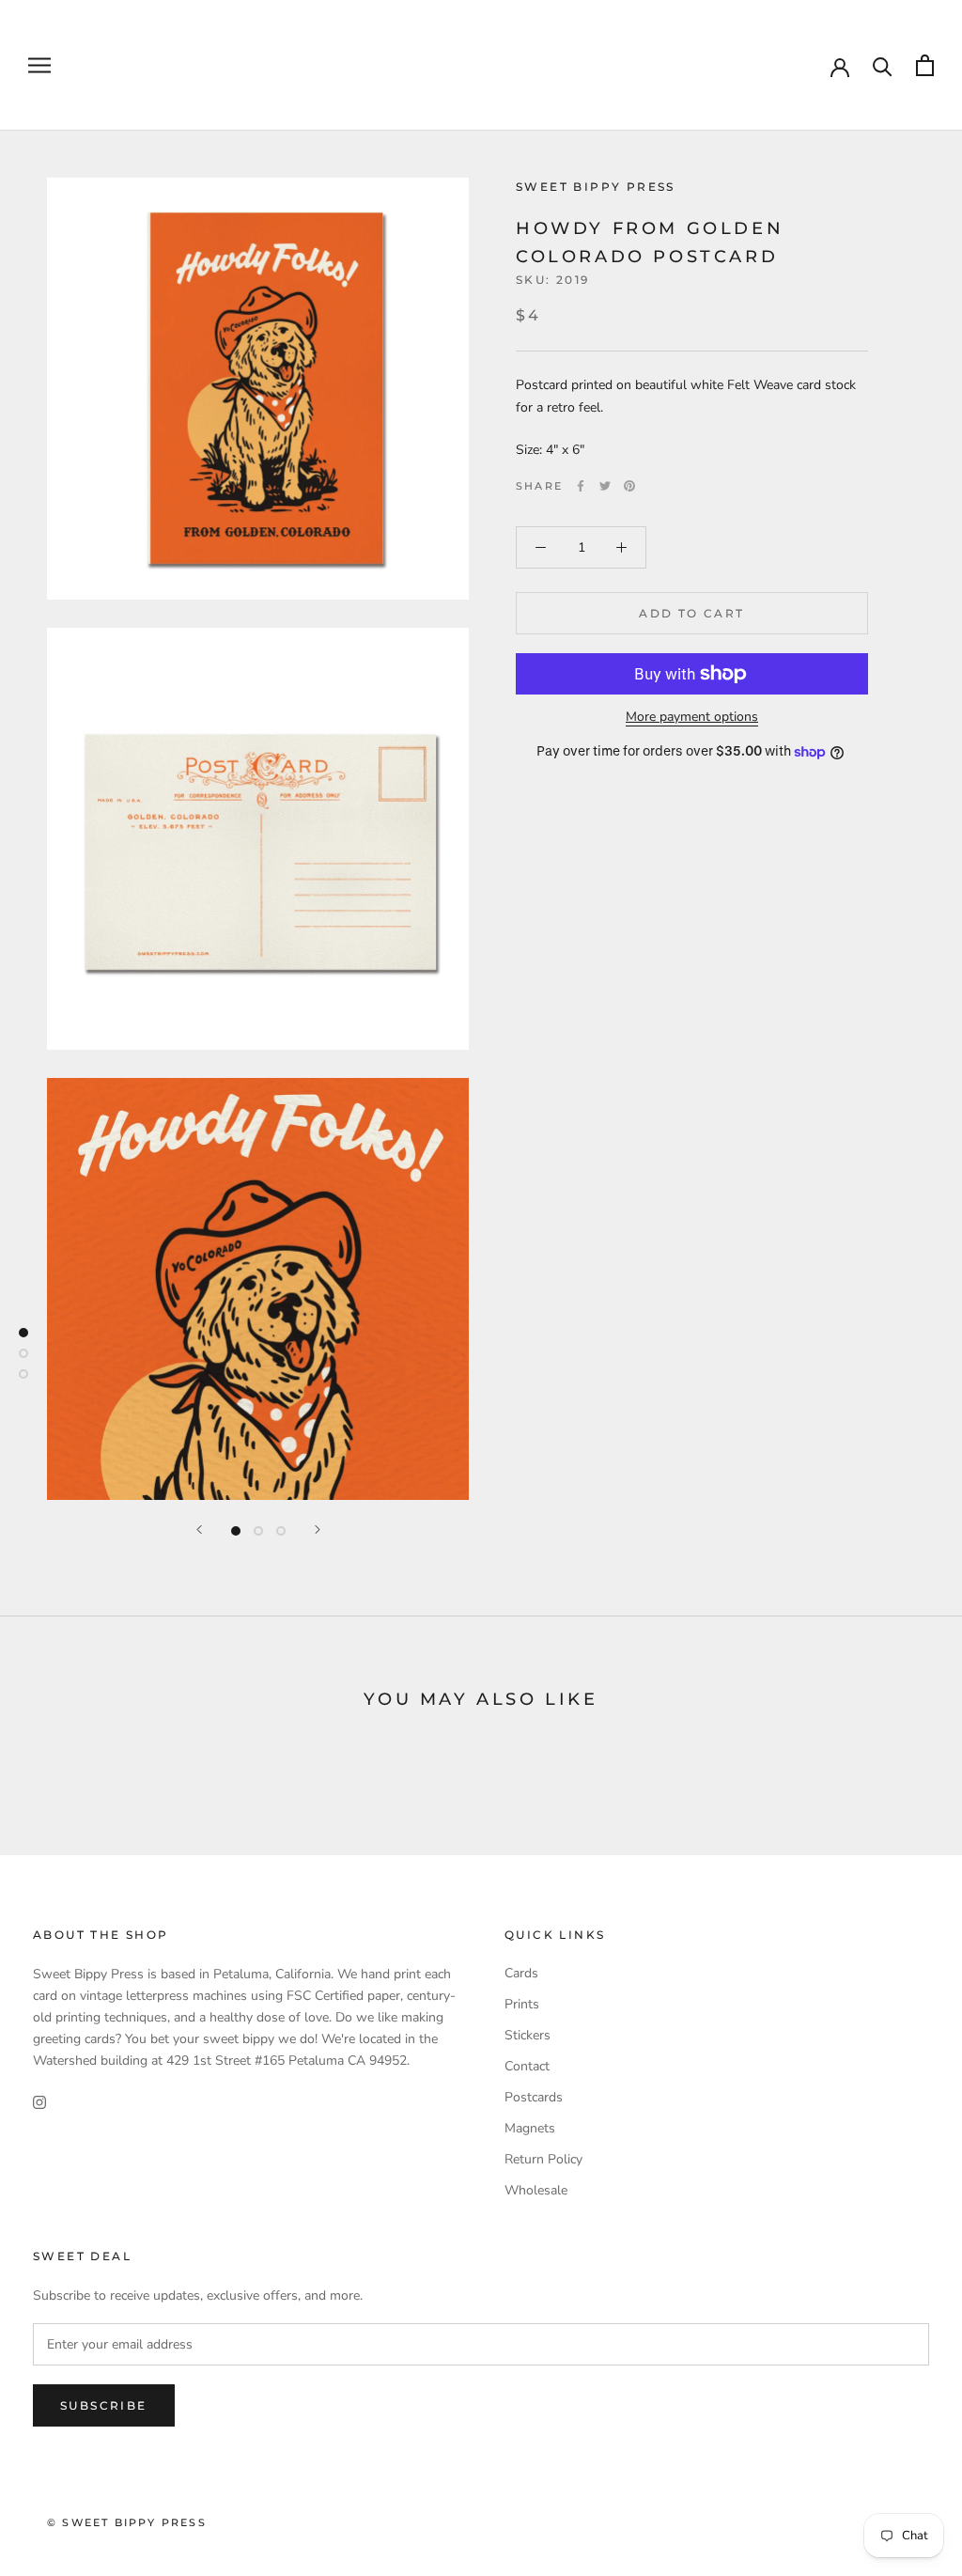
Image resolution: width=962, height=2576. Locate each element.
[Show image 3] (281, 1531)
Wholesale (536, 2190)
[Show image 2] (258, 1531)
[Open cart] (925, 65)
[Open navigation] (39, 65)
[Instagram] (39, 2101)
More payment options (692, 717)
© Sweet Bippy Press (127, 2522)
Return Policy (543, 2159)
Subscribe (104, 2405)
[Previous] (199, 1530)
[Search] (883, 65)
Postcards (534, 2097)
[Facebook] (581, 486)
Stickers (528, 2035)
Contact (527, 2066)
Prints (522, 2004)
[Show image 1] (236, 1531)
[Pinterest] (629, 486)
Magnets (530, 2128)
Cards (521, 1973)
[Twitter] (605, 486)
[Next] (318, 1530)
